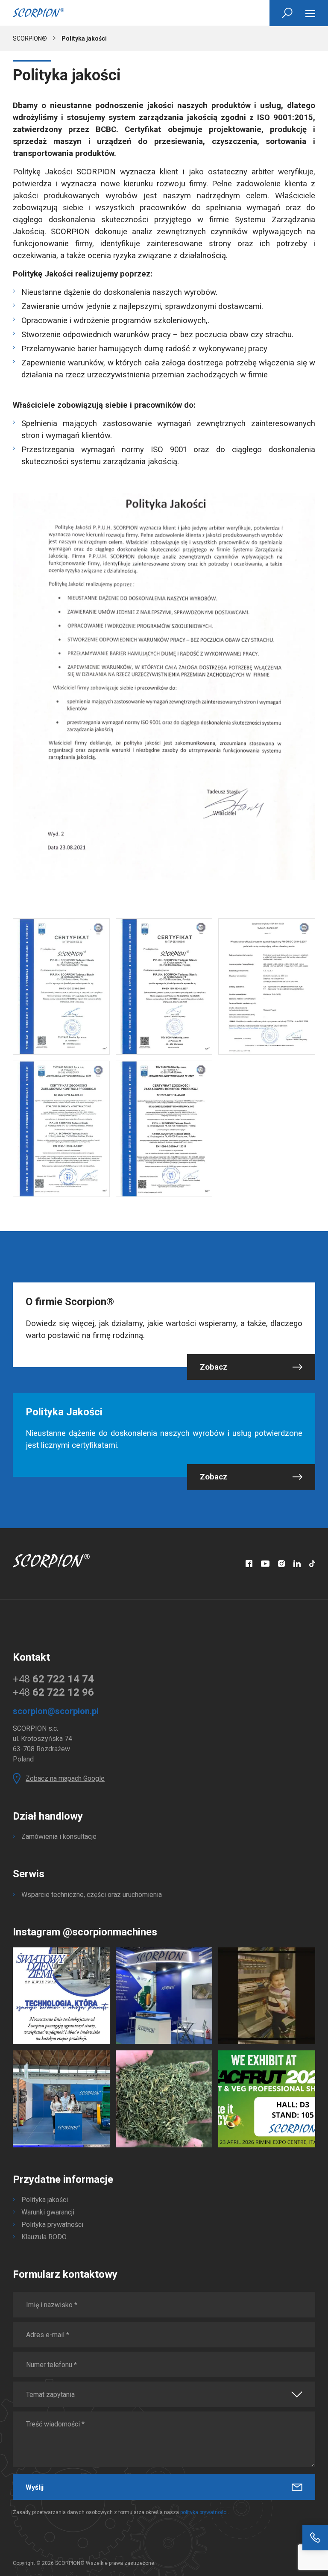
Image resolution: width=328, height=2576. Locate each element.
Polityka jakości (45, 2200)
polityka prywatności (204, 2512)
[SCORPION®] (38, 13)
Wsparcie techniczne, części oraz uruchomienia (92, 1895)
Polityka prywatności (52, 2225)
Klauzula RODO (44, 2237)
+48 (53, 1679)
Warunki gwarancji (48, 2212)
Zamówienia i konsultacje (59, 1836)
